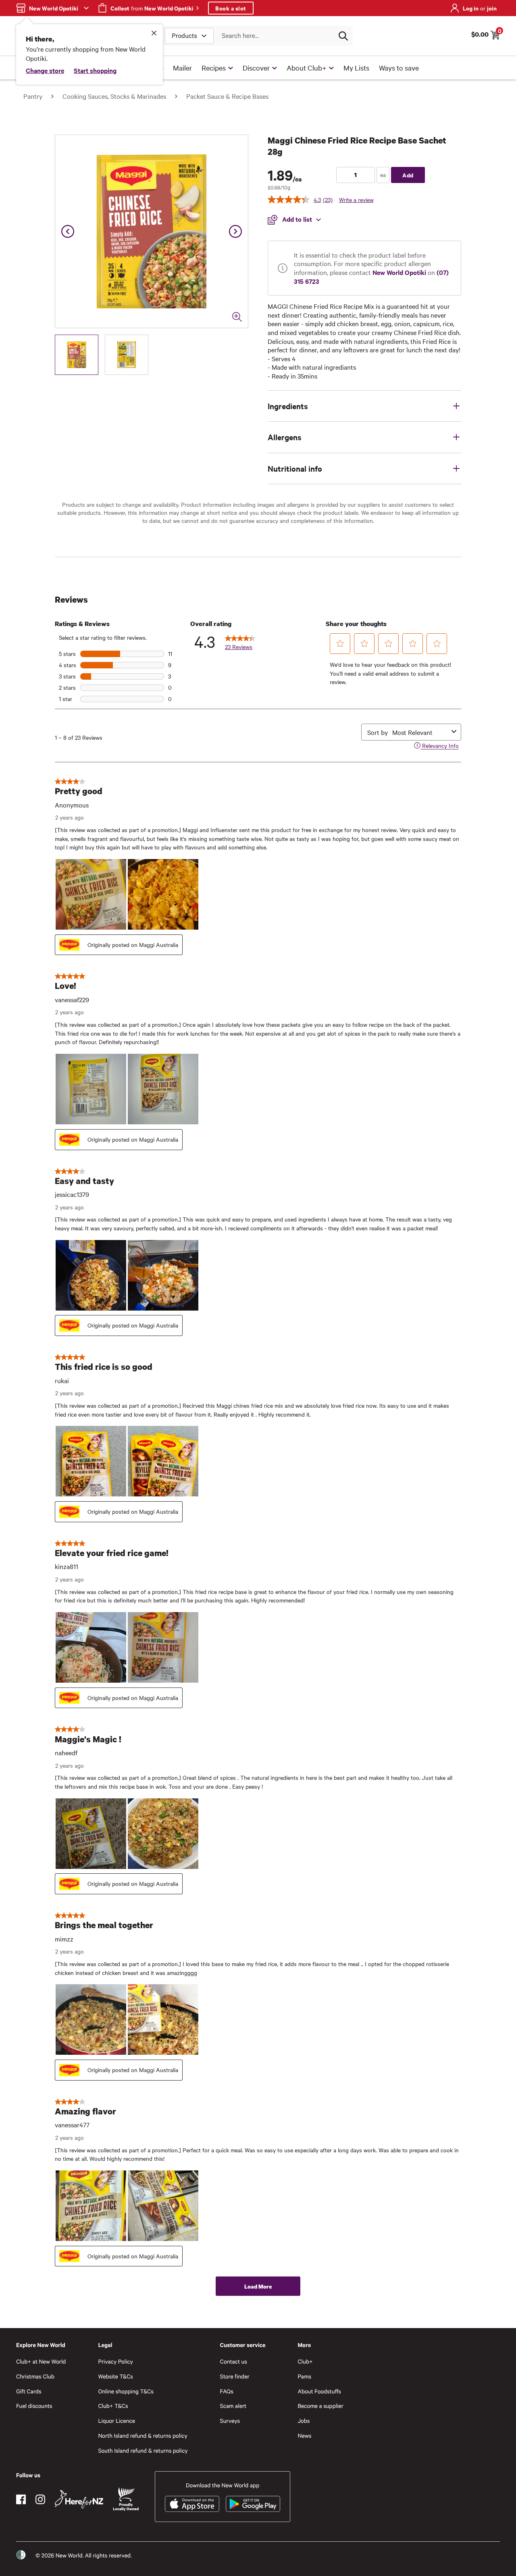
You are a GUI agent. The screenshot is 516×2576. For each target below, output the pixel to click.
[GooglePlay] (253, 2504)
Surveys (230, 2421)
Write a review (356, 200)
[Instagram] (40, 2499)
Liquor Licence (117, 2421)
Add (408, 175)
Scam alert (233, 2406)
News (304, 2436)
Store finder (235, 2376)
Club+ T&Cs (113, 2406)
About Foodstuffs (319, 2391)
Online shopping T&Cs (126, 2391)
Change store (45, 70)
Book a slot (231, 8)
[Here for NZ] (79, 2499)
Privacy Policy (115, 2361)
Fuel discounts (34, 2406)
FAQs (227, 2391)
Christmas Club (35, 2376)
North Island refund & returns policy (143, 2436)
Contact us (234, 2361)
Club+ (305, 2361)
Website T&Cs (115, 2376)
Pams (304, 2376)
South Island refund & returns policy (143, 2450)
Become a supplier (320, 2406)
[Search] (343, 36)
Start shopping (95, 70)
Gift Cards (29, 2391)
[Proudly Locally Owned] (126, 2499)
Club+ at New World (41, 2361)
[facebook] (21, 2499)
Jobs (304, 2421)
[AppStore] (192, 2504)
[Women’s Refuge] (21, 2555)
